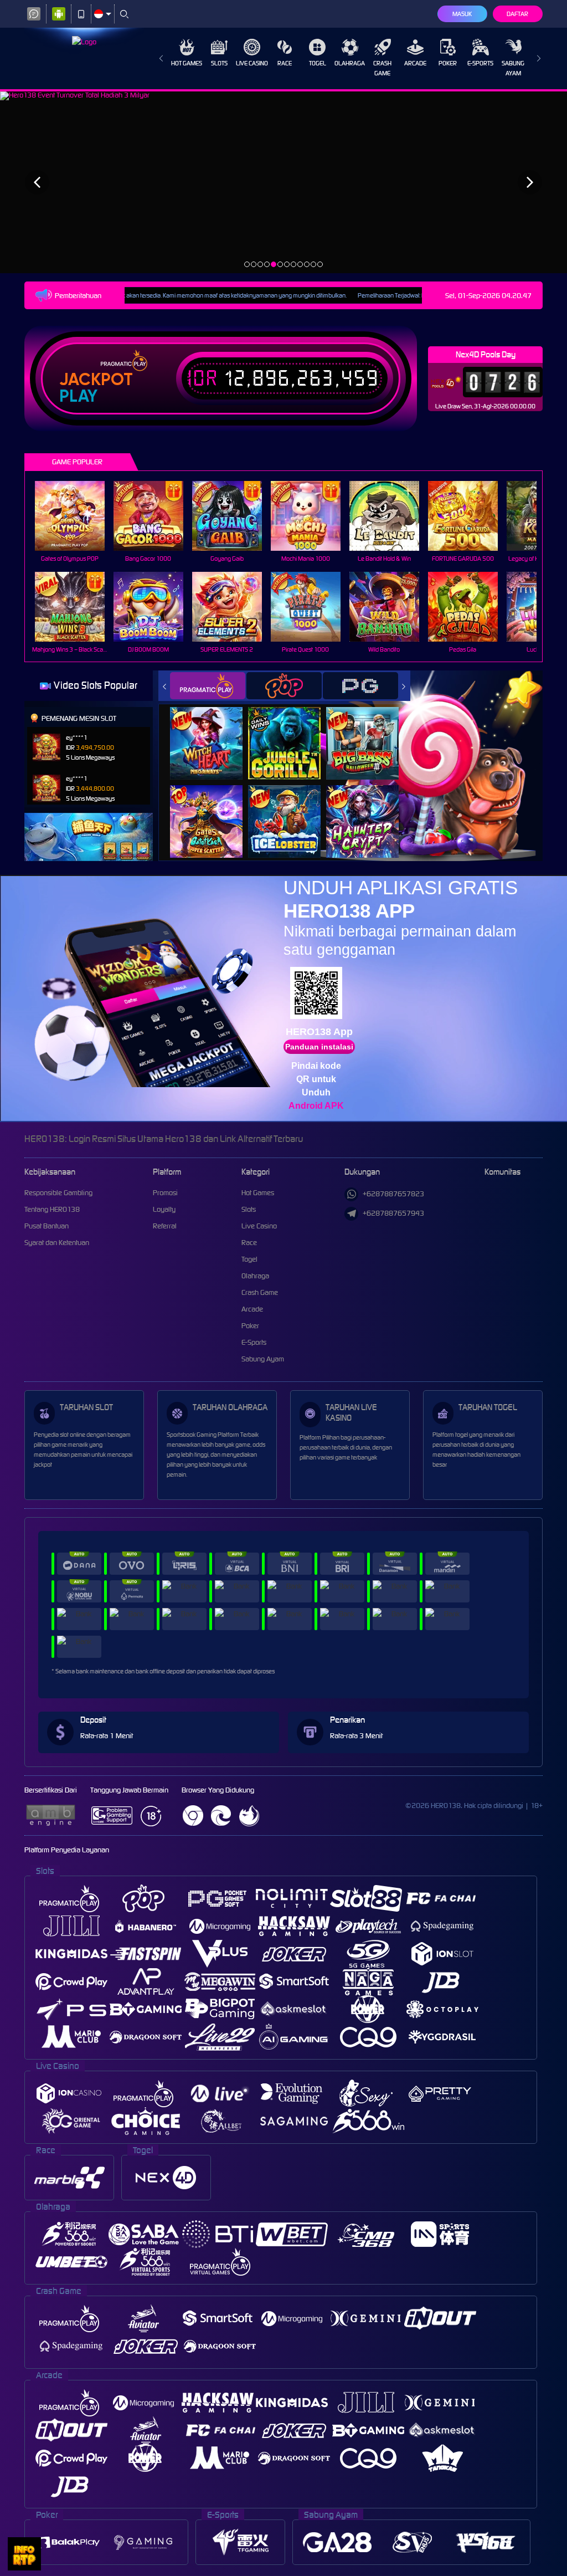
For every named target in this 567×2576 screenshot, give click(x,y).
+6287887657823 (393, 1194)
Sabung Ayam (513, 68)
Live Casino (252, 63)
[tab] (208, 686)
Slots (219, 63)
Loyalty (164, 1209)
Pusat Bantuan (47, 1226)
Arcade (415, 63)
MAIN (77, 516)
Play (78, 396)
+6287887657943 (393, 1213)
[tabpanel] (283, 182)
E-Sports (480, 63)
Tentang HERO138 (52, 1209)
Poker (448, 63)
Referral (165, 1226)
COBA (213, 732)
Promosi (165, 1193)
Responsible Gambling (58, 1193)
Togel (318, 63)
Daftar (517, 14)
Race (285, 63)
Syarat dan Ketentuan (57, 1243)
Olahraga (350, 63)
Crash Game (382, 68)
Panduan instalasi (319, 1047)
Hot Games (187, 63)
